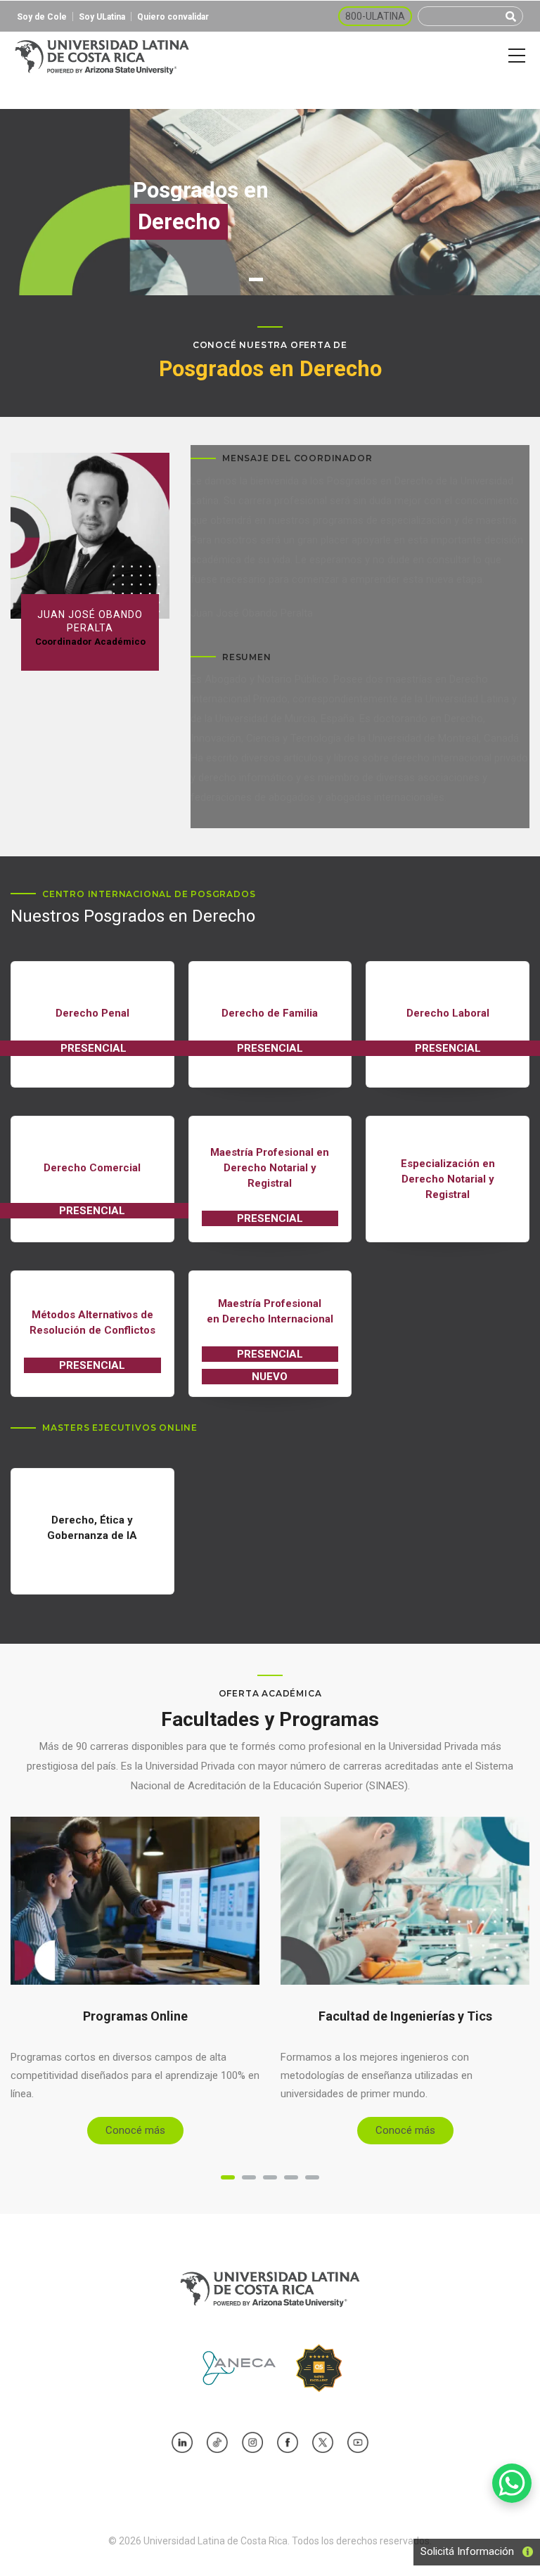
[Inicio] (102, 56)
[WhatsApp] (512, 2483)
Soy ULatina (102, 17)
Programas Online (135, 2016)
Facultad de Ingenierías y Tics (405, 2016)
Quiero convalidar (173, 17)
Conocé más (135, 2130)
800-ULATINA (375, 16)
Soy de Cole (42, 17)
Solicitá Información (463, 2551)
